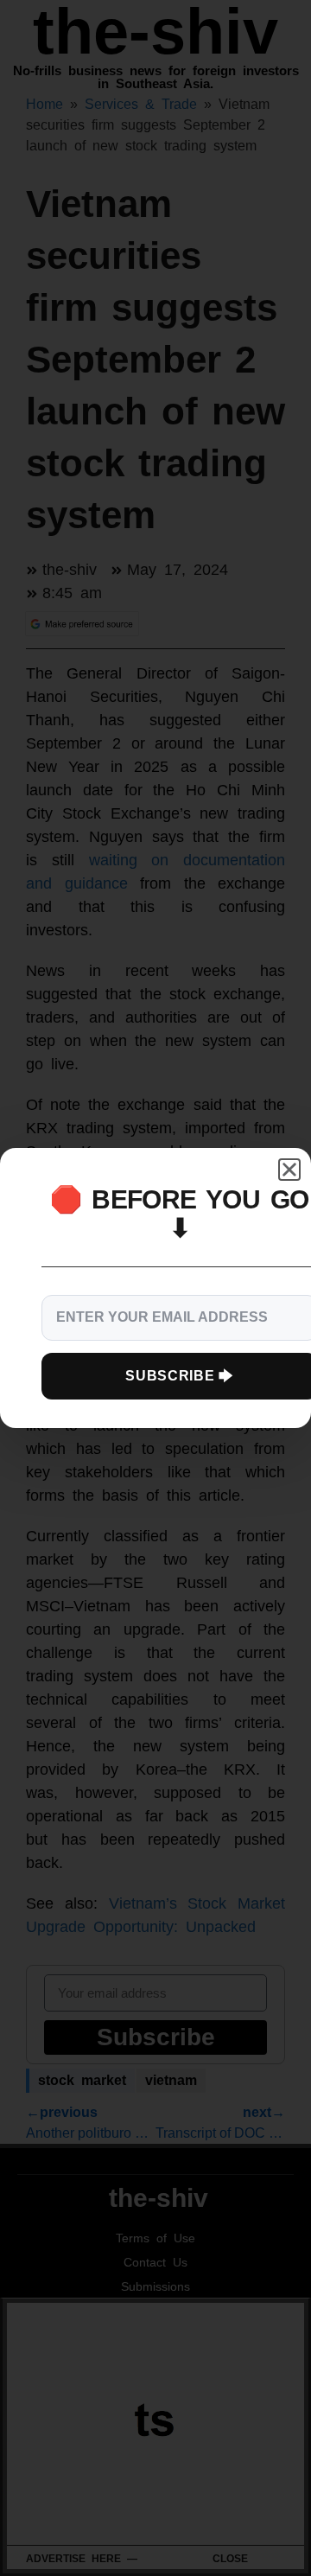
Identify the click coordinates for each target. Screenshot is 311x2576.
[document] (155, 1288)
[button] (289, 1170)
